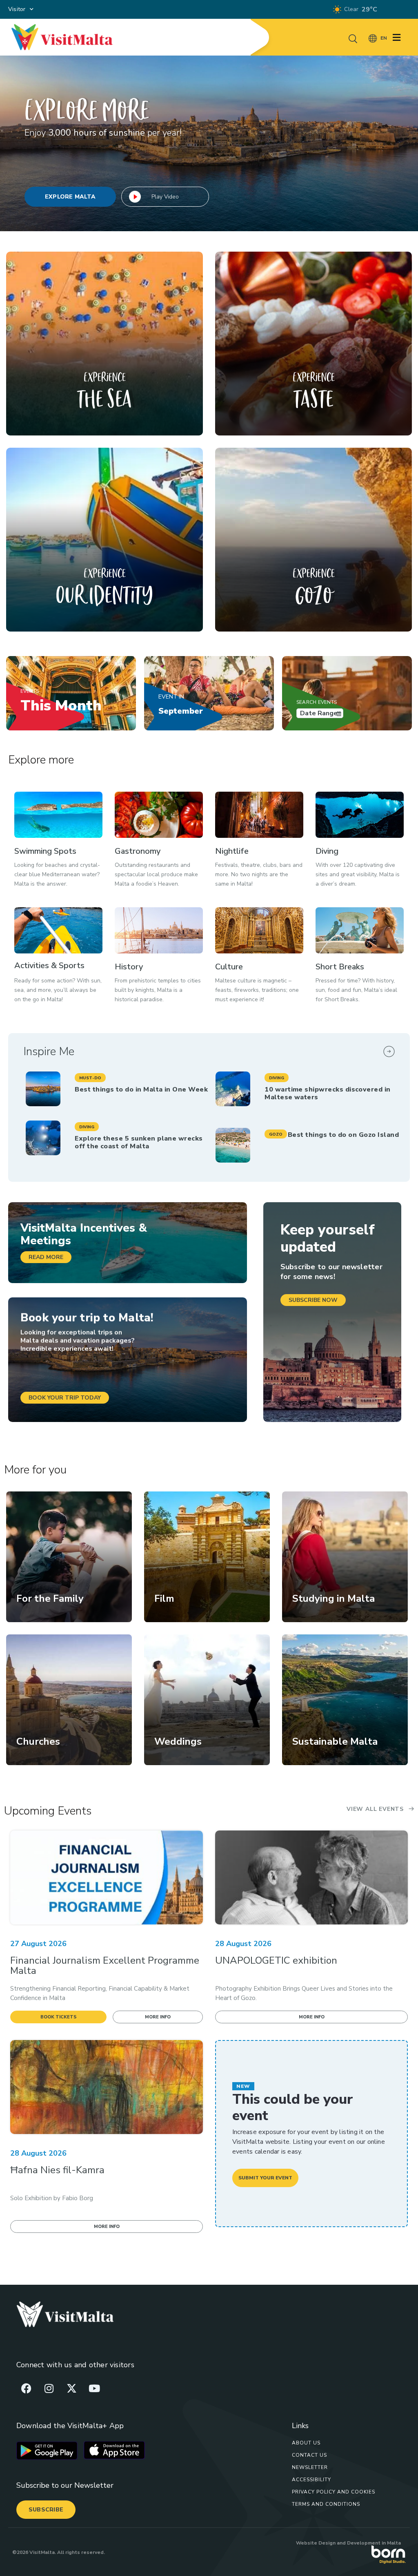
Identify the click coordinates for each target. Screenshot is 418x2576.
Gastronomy (138, 851)
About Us (306, 2443)
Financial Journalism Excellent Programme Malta (105, 1965)
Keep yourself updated (328, 1238)
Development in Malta (374, 2543)
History (129, 967)
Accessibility (311, 2480)
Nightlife (232, 851)
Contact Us (309, 2455)
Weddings (178, 1741)
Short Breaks (340, 967)
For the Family (50, 1598)
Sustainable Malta (335, 1741)
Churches (38, 1741)
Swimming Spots (45, 851)
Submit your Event (265, 2178)
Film (164, 1598)
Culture (229, 967)
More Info (158, 2017)
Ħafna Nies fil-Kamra (57, 2170)
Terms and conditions (326, 2504)
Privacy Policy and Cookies (334, 2492)
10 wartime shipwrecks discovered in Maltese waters (327, 1093)
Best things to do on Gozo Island (343, 1135)
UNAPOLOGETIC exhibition (276, 1960)
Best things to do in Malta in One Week (141, 1089)
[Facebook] (27, 2388)
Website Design (316, 2543)
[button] (90, 1078)
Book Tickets (59, 2017)
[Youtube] (94, 2388)
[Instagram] (49, 2388)
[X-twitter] (71, 2388)
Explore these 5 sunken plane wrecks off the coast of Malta (139, 1142)
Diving (327, 851)
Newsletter (310, 2467)
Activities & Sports (49, 965)
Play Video (165, 197)
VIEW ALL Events (375, 1809)
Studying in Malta (334, 1598)
